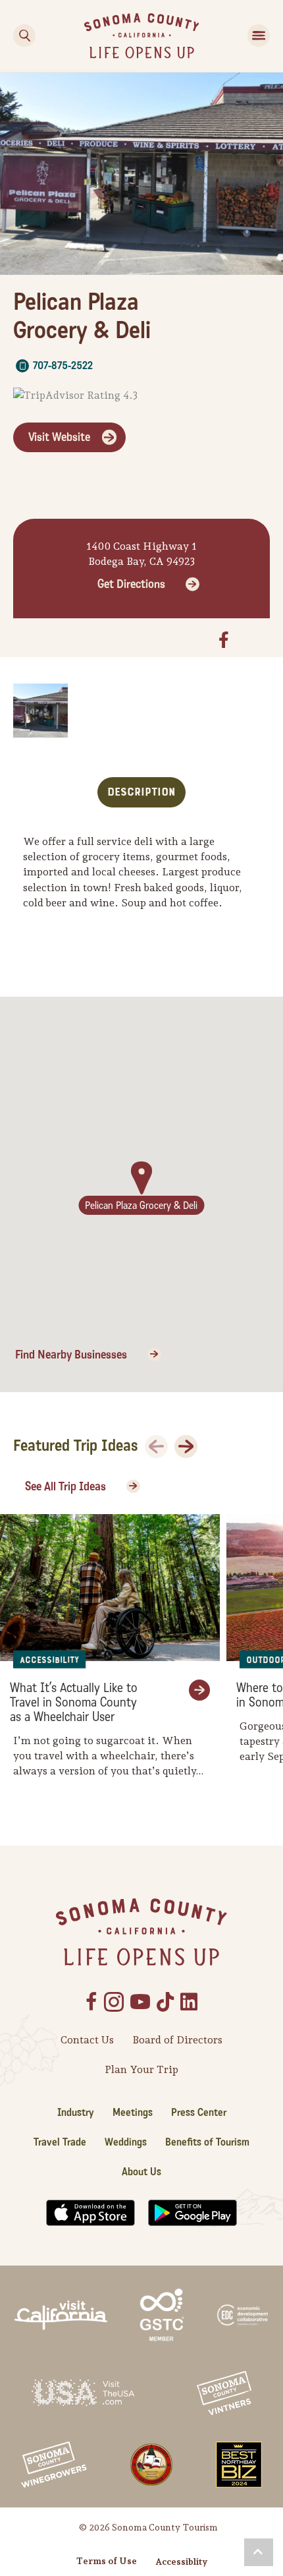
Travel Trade (60, 2142)
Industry (76, 2112)
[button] (259, 2552)
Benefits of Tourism (207, 2142)
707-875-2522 (63, 366)
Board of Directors (177, 2040)
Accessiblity (181, 2561)
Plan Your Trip (141, 2069)
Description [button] (141, 792)
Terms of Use (107, 2561)
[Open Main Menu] (259, 36)
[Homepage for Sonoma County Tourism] (142, 35)
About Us (141, 2172)
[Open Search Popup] (24, 36)
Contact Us (87, 2040)
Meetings (133, 2112)
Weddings (126, 2142)
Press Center (199, 2112)
